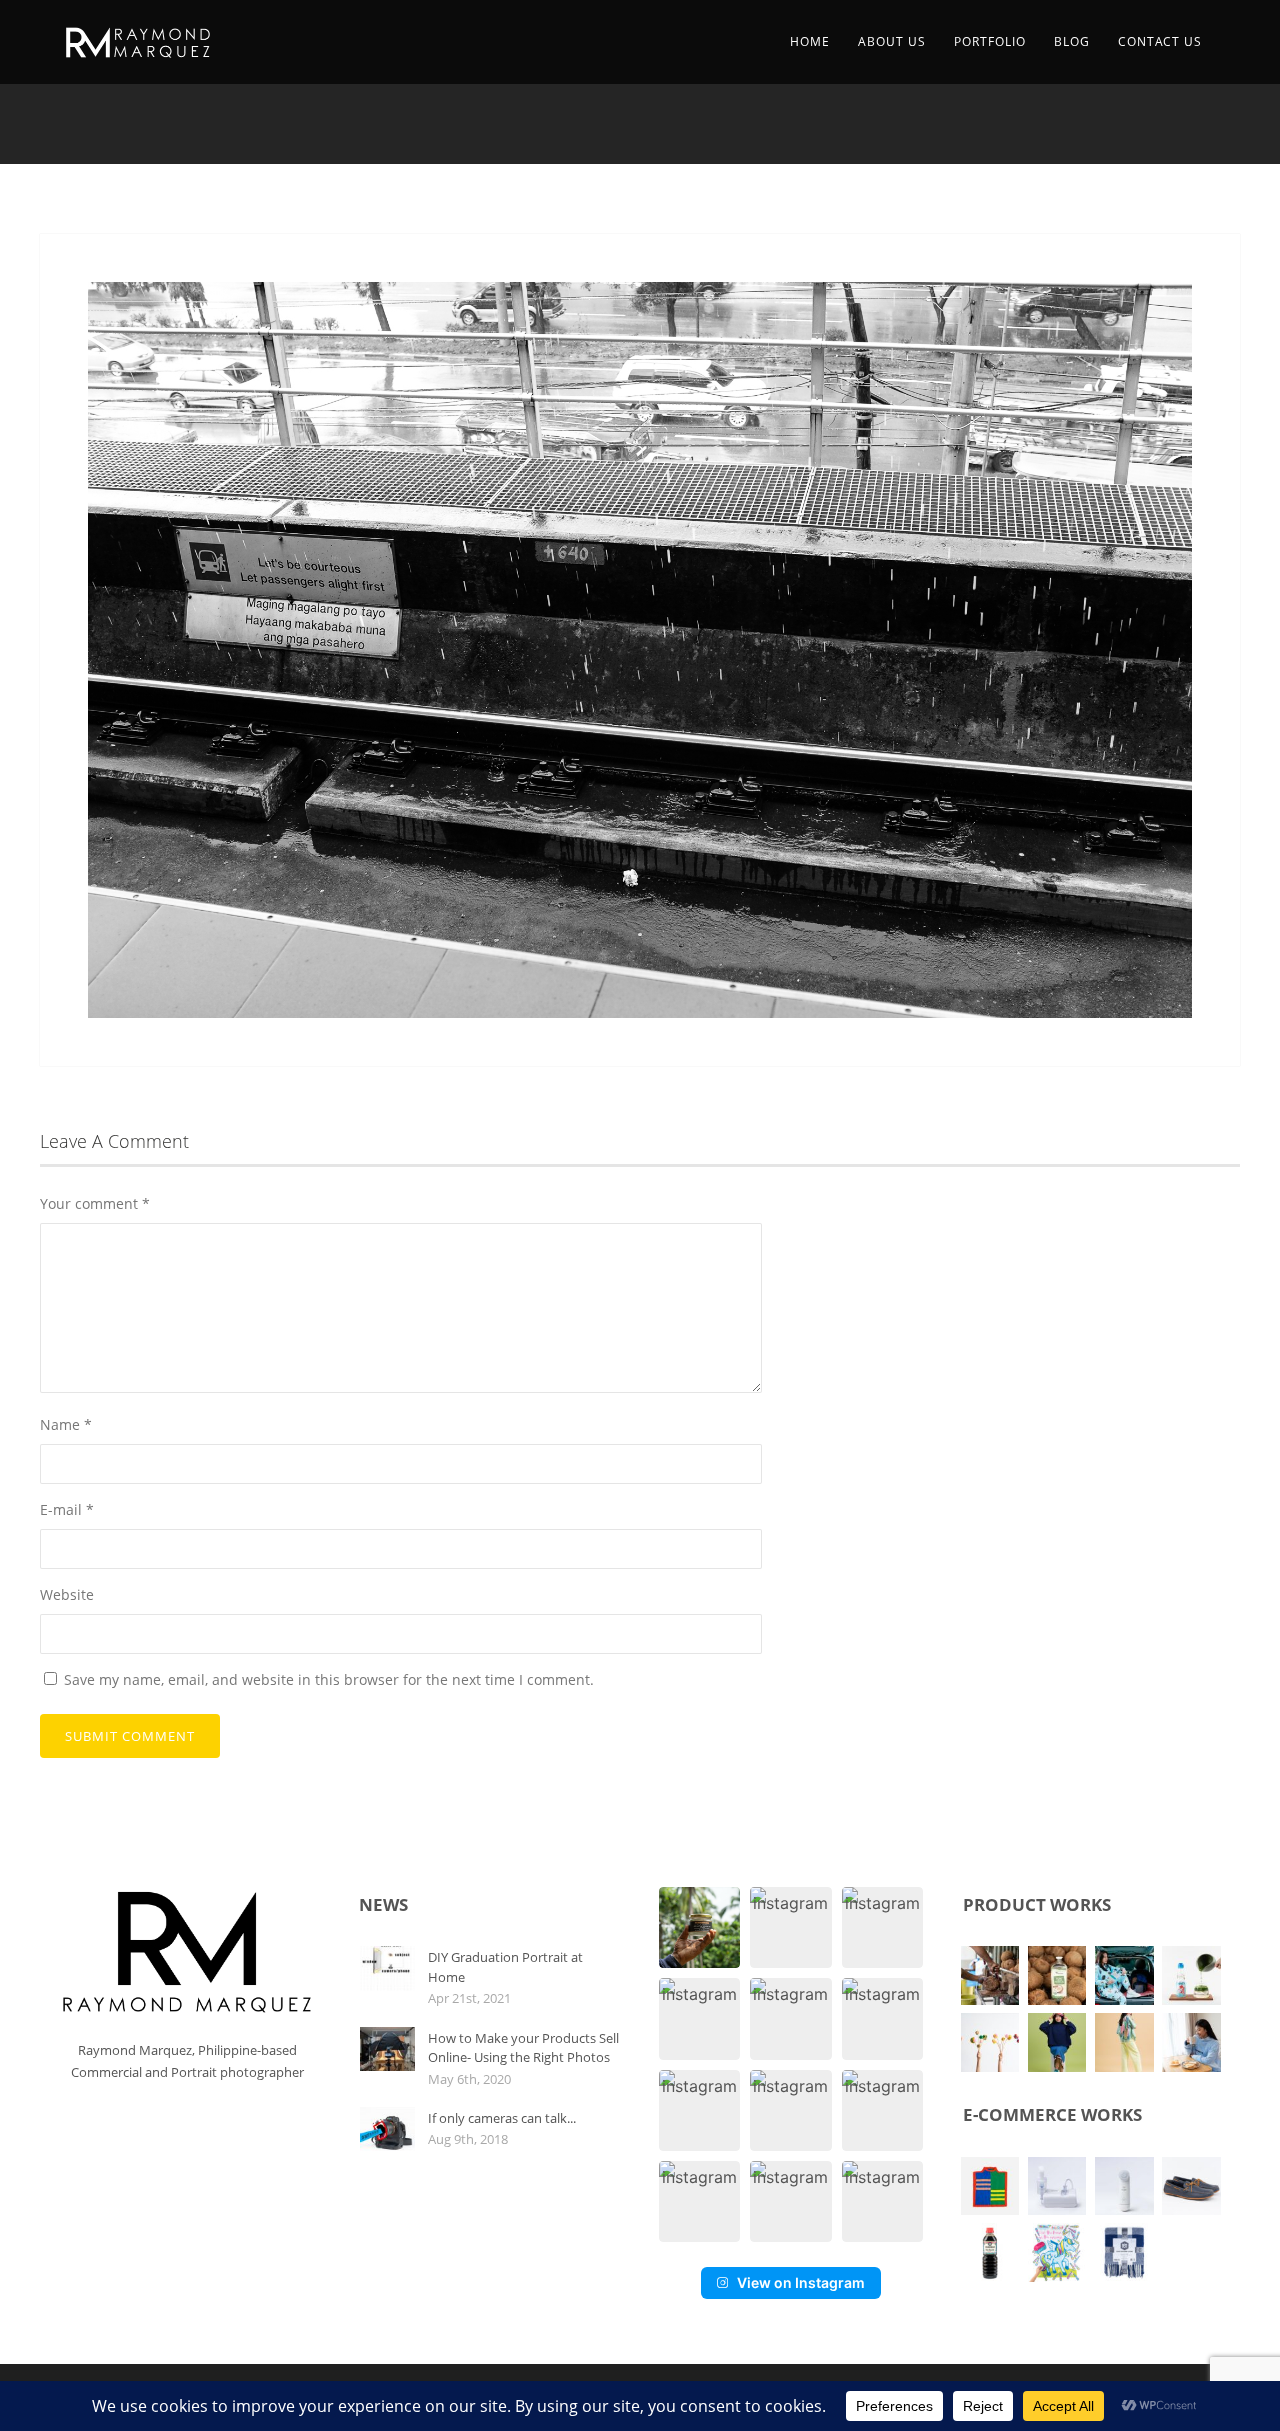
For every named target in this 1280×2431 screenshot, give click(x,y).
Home (810, 41)
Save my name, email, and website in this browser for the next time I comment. (329, 1679)
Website (67, 1594)
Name (66, 1424)
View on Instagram (801, 2282)
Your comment (95, 1203)
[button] (699, 1927)
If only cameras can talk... (502, 2118)
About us (892, 41)
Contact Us (1160, 41)
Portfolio (990, 41)
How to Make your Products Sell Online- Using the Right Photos (523, 2048)
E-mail (67, 1509)
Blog (1072, 41)
